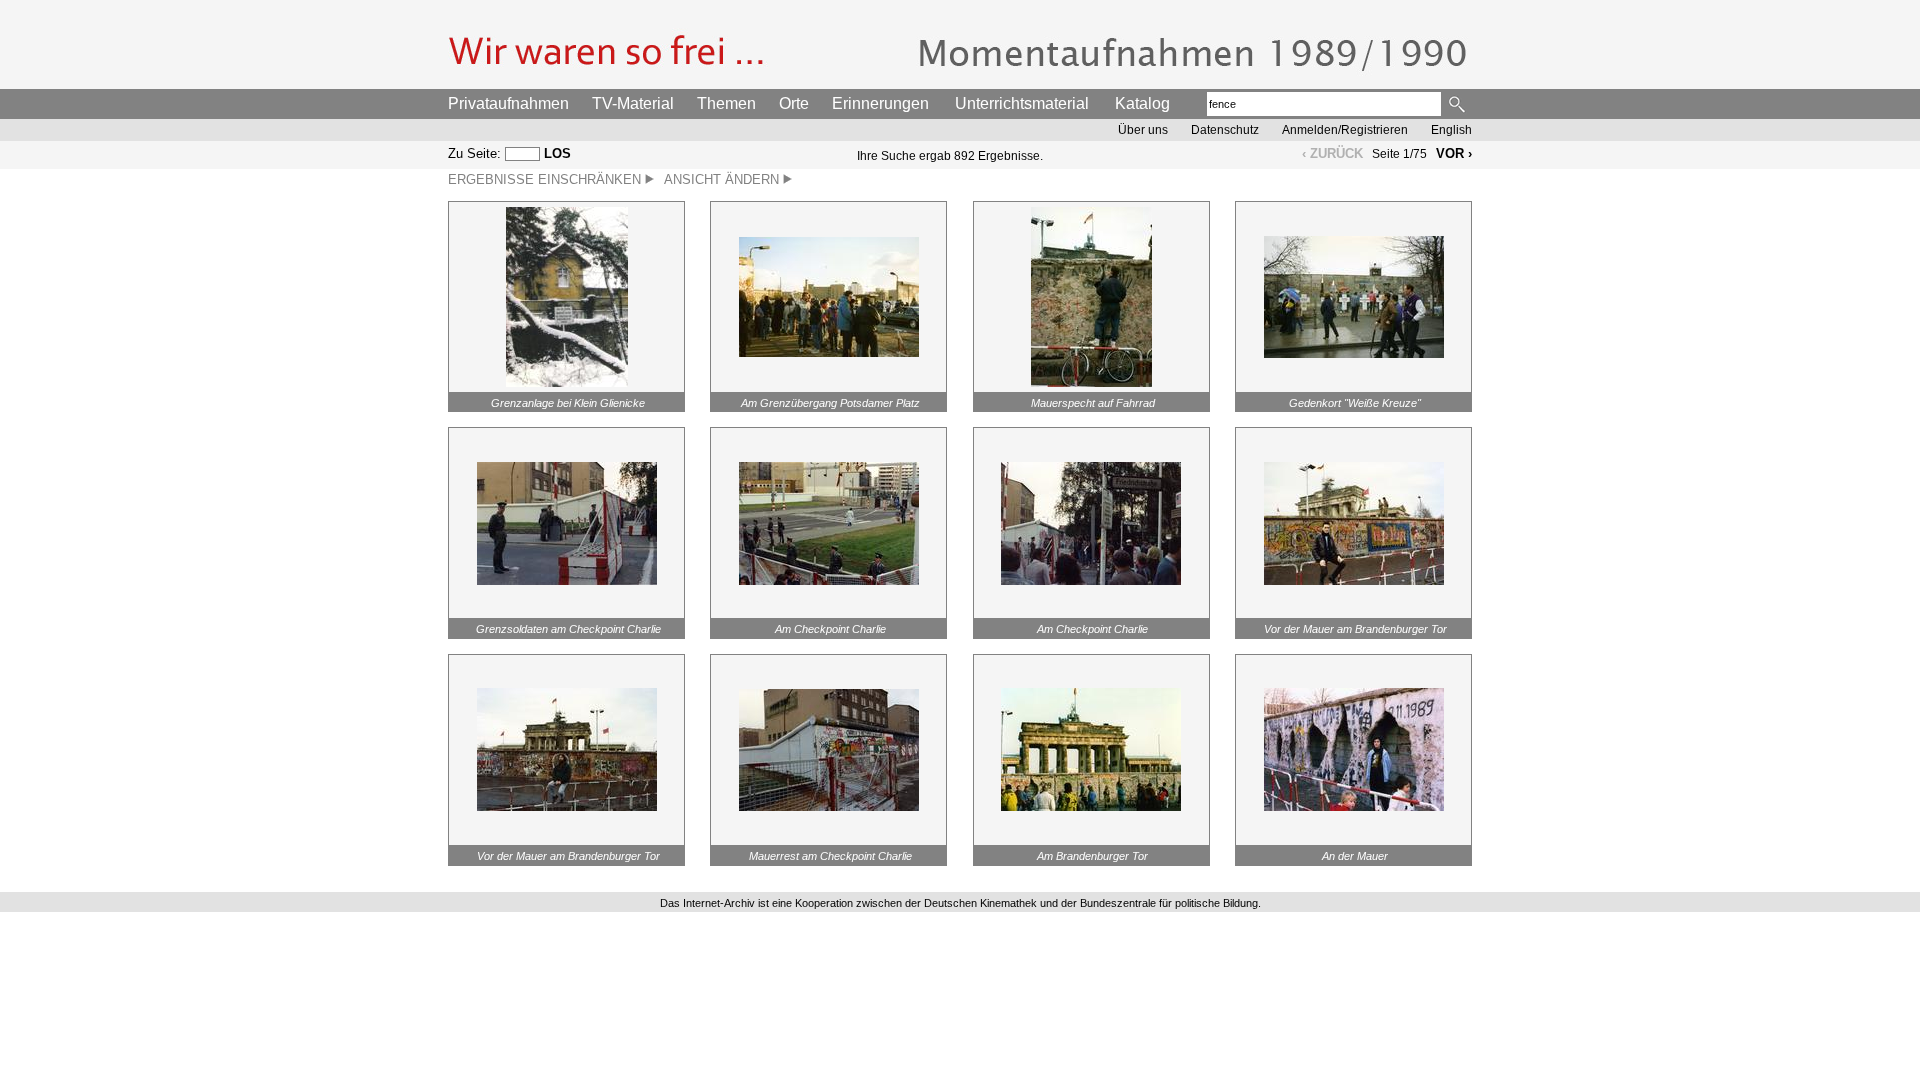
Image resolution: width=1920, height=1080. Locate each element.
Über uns (1143, 130)
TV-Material (633, 103)
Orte (794, 103)
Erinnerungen (880, 103)
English (1451, 130)
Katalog (1142, 103)
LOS (557, 153)
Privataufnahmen (508, 103)
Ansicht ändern (723, 179)
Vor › (1454, 153)
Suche (1458, 104)
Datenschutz (1225, 130)
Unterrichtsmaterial (1022, 103)
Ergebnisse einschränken (546, 179)
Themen (726, 103)
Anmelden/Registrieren (1345, 130)
